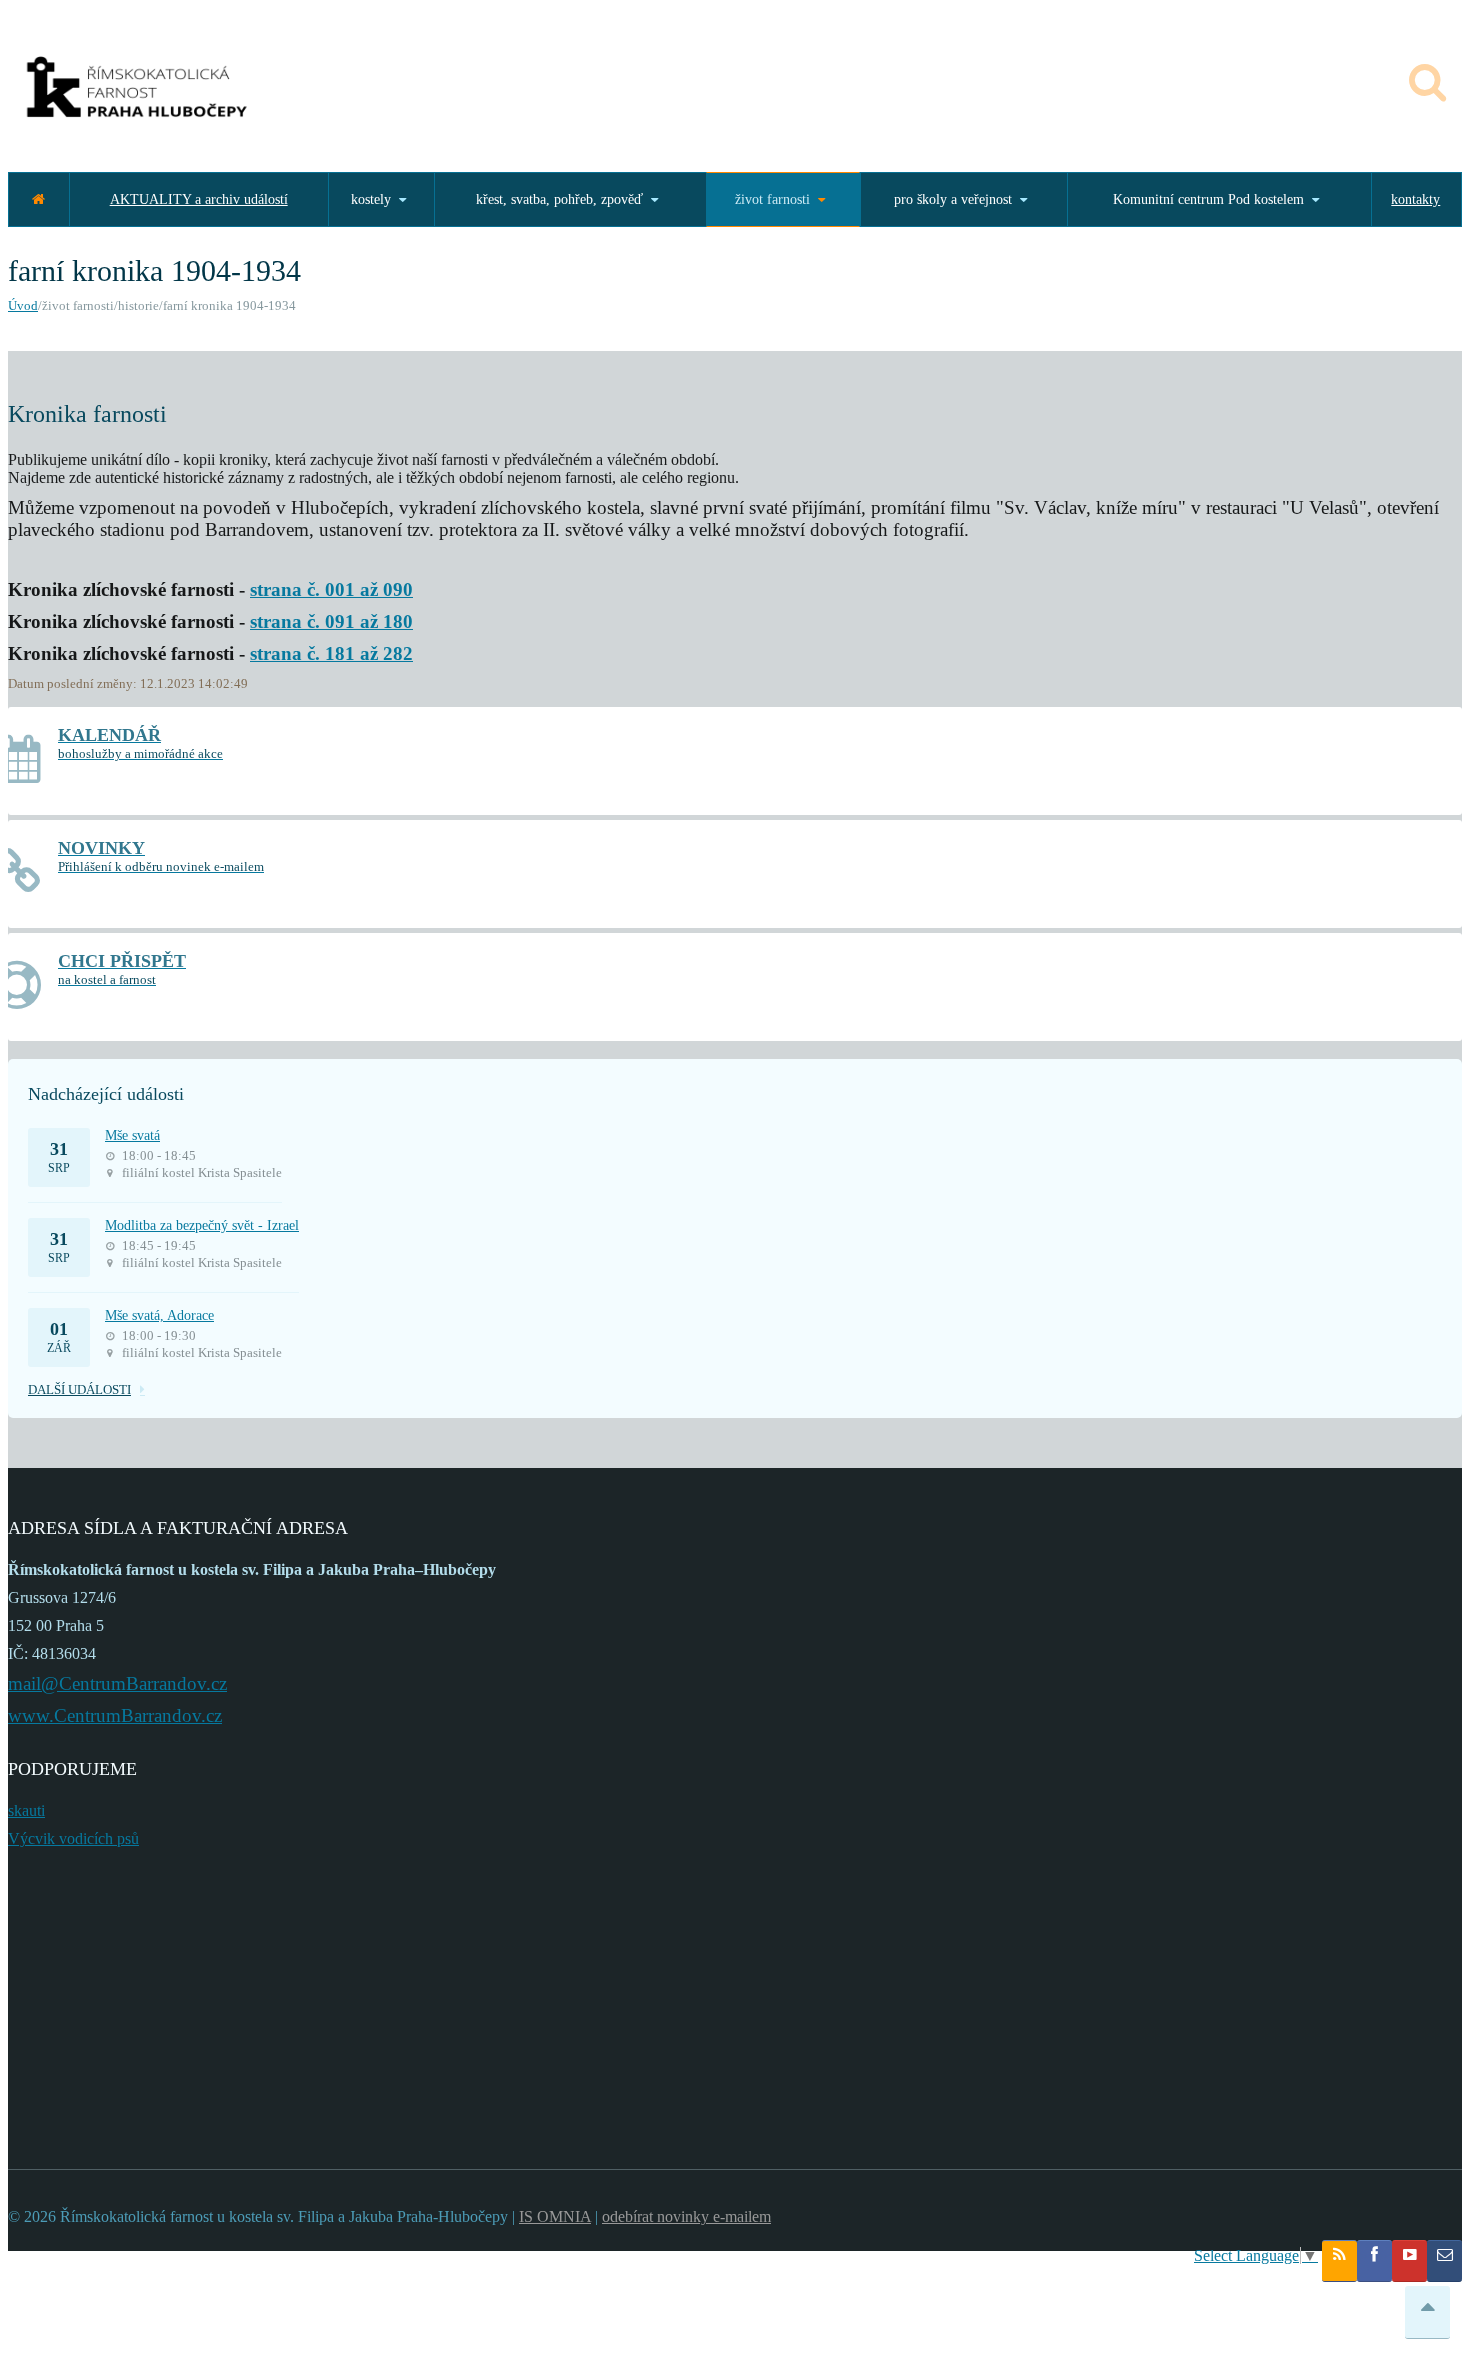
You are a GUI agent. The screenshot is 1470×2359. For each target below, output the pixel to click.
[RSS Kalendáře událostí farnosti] (1339, 2261)
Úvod (23, 305)
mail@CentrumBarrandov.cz (117, 1683)
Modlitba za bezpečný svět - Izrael (202, 1225)
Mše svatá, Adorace (159, 1315)
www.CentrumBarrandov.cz (115, 1715)
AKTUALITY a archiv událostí (199, 199)
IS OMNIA (555, 2216)
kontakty (1415, 199)
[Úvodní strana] (38, 199)
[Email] (1444, 2261)
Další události (79, 1389)
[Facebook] (1374, 2261)
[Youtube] (1409, 2261)
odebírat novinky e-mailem (686, 2216)
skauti (26, 1810)
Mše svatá (132, 1135)
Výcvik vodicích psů (73, 1838)
